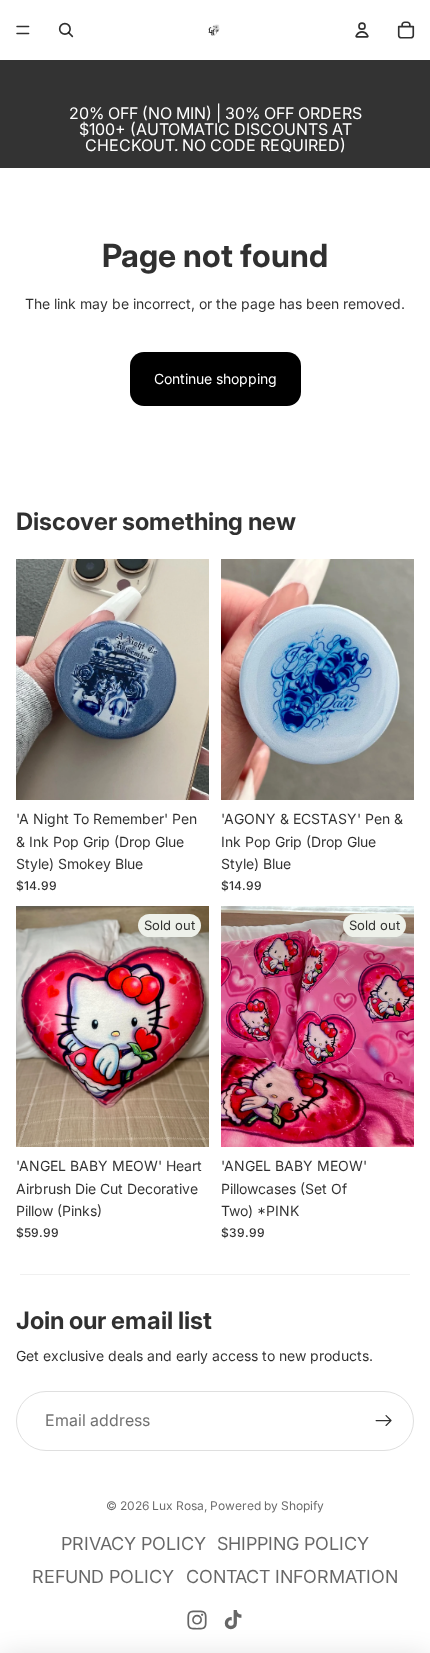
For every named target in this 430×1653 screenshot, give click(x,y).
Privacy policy (133, 1543)
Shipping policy (293, 1543)
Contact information (292, 1576)
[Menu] (23, 30)
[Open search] (66, 30)
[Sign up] (384, 1421)
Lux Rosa (178, 1505)
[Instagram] (197, 1620)
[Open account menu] (362, 30)
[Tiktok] (233, 1620)
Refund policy (103, 1576)
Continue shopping (215, 378)
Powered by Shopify (267, 1505)
